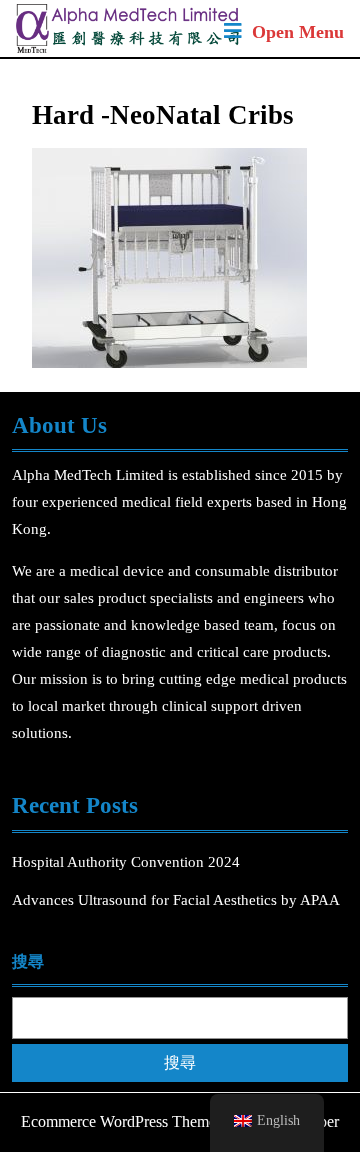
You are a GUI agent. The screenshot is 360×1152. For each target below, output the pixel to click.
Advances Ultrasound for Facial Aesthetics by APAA (176, 900)
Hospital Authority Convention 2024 (128, 862)
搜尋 (28, 961)
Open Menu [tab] (298, 34)
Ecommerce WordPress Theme (118, 1121)
